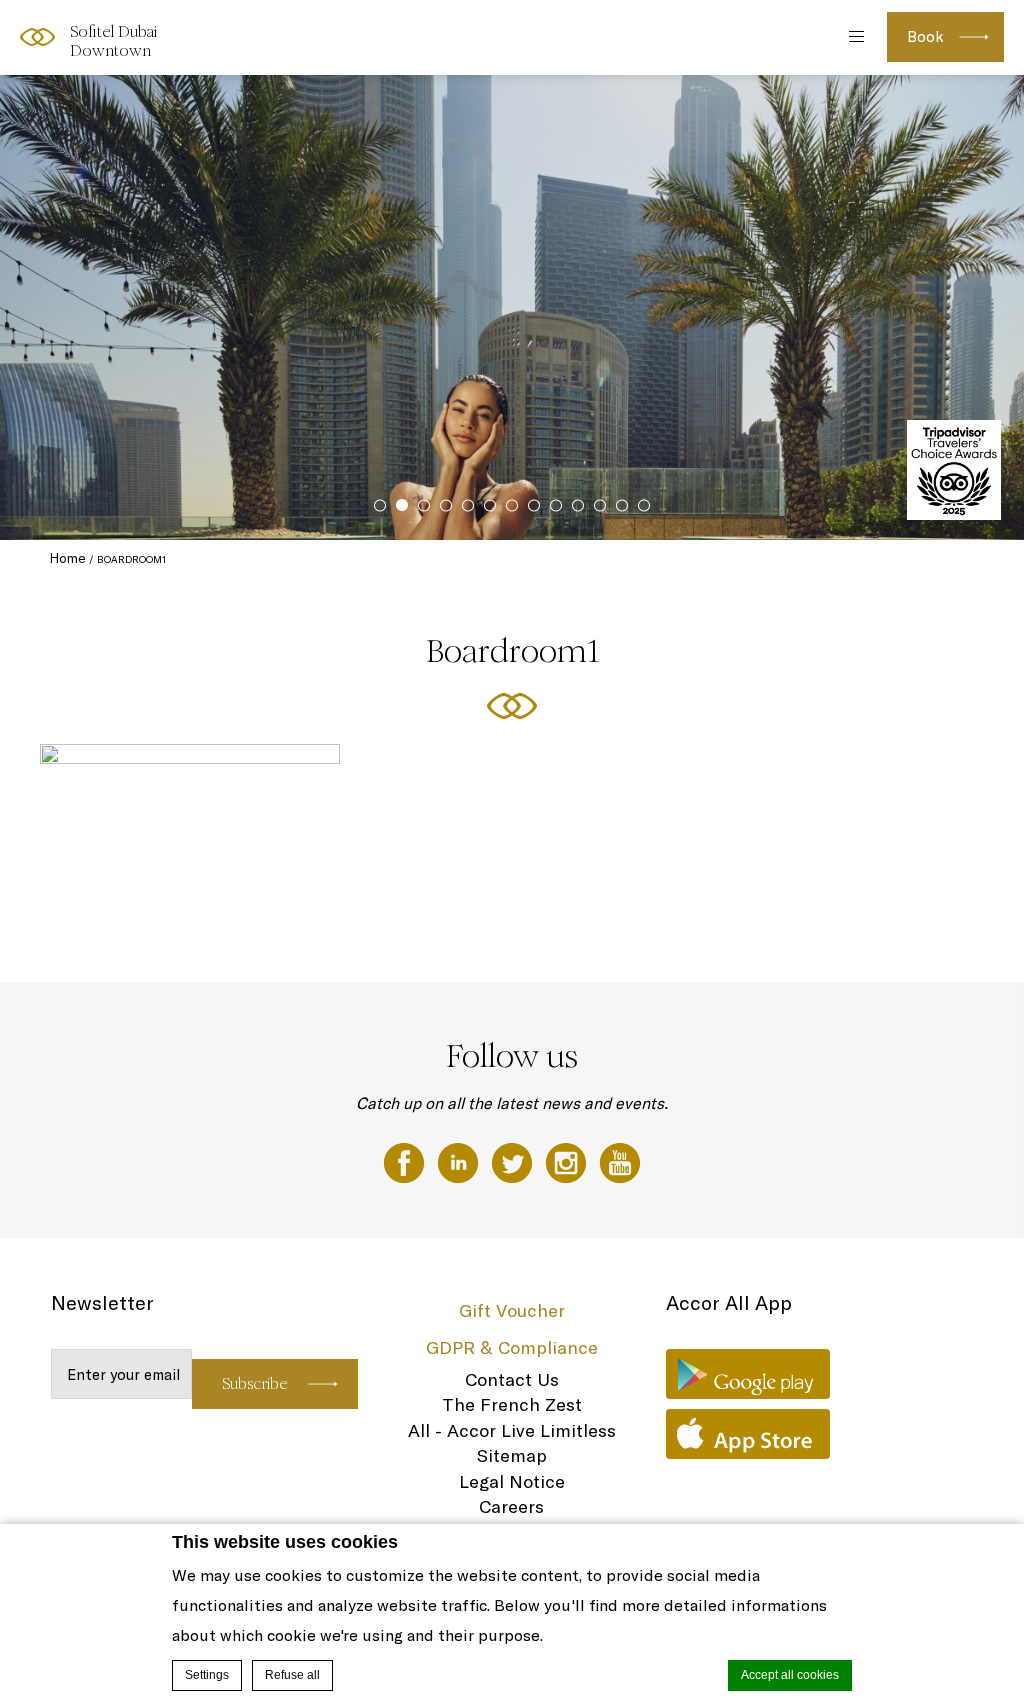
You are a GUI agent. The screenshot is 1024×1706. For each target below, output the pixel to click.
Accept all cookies (790, 1675)
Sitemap (512, 1455)
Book (925, 36)
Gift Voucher (512, 1310)
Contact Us (512, 1379)
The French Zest (512, 1404)
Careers (511, 1506)
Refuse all (292, 1675)
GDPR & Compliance (512, 1347)
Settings (207, 1675)
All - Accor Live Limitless (512, 1430)
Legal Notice (512, 1481)
